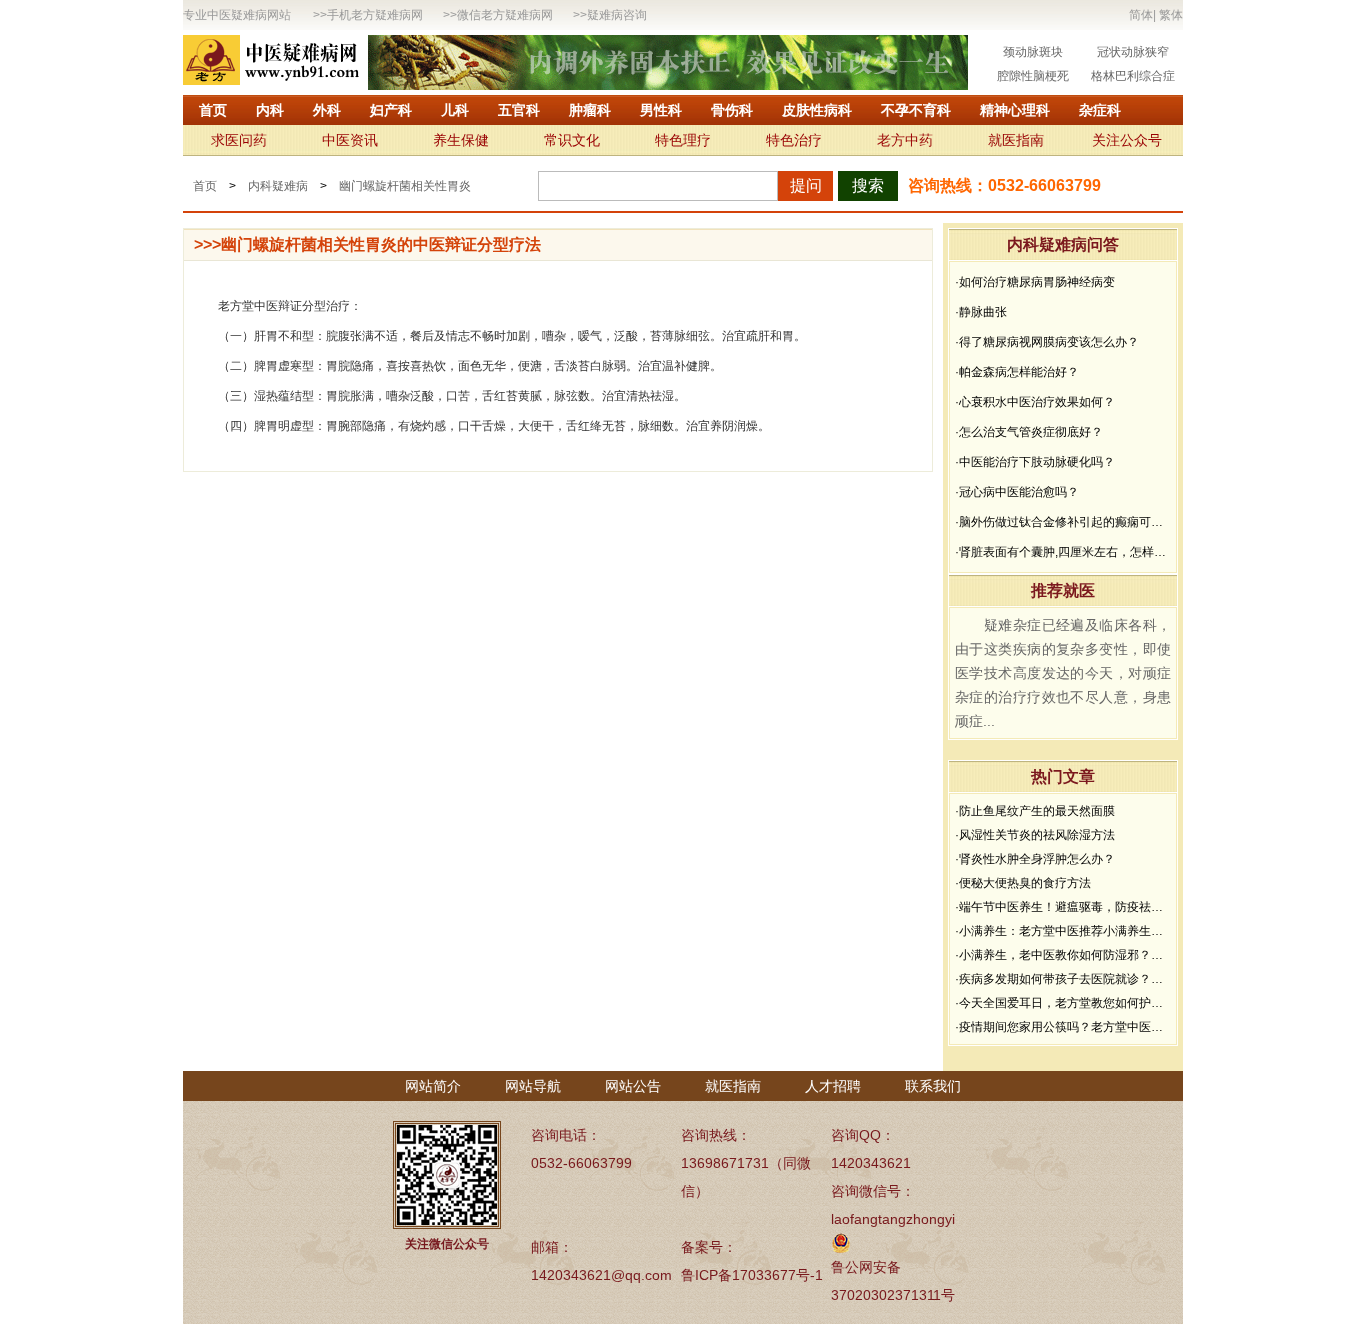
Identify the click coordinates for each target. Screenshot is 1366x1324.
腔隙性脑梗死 (1033, 76)
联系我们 (933, 1086)
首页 (213, 110)
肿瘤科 (590, 110)
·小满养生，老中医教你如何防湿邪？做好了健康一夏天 (1063, 955)
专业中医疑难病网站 (237, 15)
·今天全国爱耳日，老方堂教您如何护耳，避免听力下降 (1063, 1003)
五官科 (519, 110)
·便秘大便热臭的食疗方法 (1023, 883)
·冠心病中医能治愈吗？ (1017, 492)
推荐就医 (1063, 590)
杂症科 (1100, 110)
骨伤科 (732, 110)
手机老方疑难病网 (375, 15)
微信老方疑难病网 (505, 15)
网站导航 (533, 1086)
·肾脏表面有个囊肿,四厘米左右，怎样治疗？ (1063, 552)
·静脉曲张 (981, 312)
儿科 (455, 110)
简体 (1141, 15)
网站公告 (633, 1086)
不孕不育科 (916, 110)
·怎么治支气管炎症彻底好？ (1029, 432)
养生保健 (461, 140)
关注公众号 (1127, 140)
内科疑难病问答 (1063, 244)
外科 (327, 110)
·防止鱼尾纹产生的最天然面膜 (1035, 811)
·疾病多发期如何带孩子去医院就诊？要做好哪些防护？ (1063, 979)
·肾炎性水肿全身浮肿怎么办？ (1035, 859)
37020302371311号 (893, 1295)
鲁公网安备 (866, 1267)
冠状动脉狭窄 (1133, 52)
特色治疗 (794, 140)
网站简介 (433, 1086)
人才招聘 (833, 1086)
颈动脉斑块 (1033, 52)
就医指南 (1016, 140)
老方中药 (905, 140)
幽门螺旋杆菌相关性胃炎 (405, 186)
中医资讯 (350, 140)
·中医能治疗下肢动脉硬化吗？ (1035, 462)
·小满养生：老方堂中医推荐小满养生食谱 (1063, 931)
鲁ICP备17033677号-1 (752, 1275)
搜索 (868, 185)
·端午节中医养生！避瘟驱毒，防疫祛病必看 (1063, 907)
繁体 (1171, 15)
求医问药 (239, 140)
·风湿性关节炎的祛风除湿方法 (1035, 835)
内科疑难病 (278, 186)
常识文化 (572, 140)
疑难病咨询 (617, 15)
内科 (270, 110)
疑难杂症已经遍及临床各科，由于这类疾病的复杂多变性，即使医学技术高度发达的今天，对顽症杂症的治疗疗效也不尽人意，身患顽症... (1063, 673)
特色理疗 (683, 140)
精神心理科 (1015, 110)
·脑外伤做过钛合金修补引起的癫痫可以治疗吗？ (1063, 522)
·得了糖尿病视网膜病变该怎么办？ (1047, 342)
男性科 (661, 110)
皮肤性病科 (817, 110)
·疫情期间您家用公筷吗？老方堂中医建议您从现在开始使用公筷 (1063, 1027)
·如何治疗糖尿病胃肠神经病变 (1035, 282)
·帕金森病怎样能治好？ (1017, 372)
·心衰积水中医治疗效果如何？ (1035, 402)
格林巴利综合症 (1133, 76)
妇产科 (391, 110)
